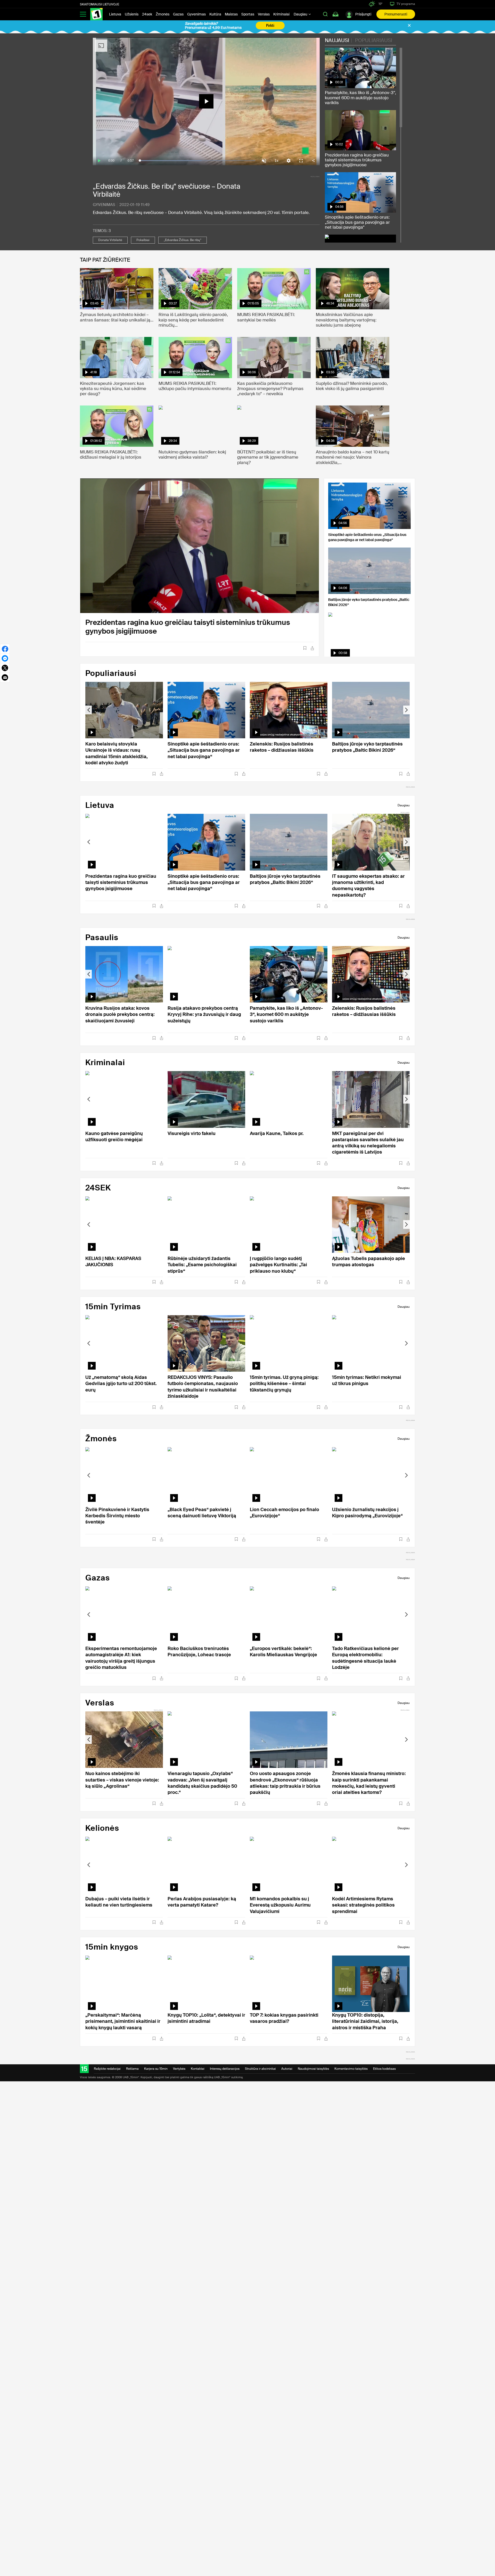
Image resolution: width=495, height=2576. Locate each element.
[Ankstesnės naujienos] (89, 710)
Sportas (248, 14)
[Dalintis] (312, 648)
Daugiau (301, 14)
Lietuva (115, 14)
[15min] (96, 14)
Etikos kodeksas (384, 2069)
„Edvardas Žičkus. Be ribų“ (183, 240)
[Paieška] (325, 14)
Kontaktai (198, 2069)
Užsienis (132, 14)
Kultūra (215, 14)
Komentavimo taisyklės (351, 2069)
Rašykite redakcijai (107, 2069)
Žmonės (163, 14)
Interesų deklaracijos (225, 2069)
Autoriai (287, 2069)
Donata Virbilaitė (110, 240)
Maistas (231, 14)
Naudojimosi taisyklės (313, 2069)
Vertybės (179, 2069)
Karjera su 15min (156, 2069)
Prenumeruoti (396, 14)
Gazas (178, 14)
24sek (147, 14)
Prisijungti (363, 14)
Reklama (132, 2069)
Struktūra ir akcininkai (260, 2069)
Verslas (264, 14)
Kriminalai (281, 14)
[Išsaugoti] (305, 648)
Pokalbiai (143, 240)
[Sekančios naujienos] (406, 710)
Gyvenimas (196, 14)
